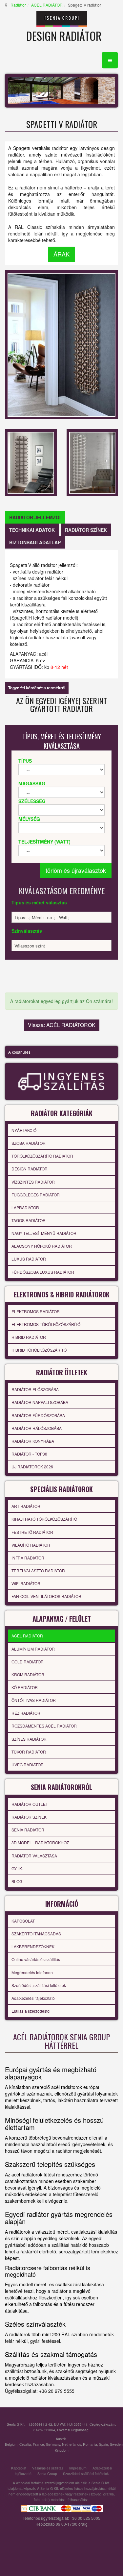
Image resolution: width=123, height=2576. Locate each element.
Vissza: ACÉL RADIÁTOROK (62, 1025)
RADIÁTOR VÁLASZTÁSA (34, 1856)
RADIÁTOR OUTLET (30, 1804)
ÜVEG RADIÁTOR (28, 1765)
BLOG (17, 1881)
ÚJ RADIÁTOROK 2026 (32, 1467)
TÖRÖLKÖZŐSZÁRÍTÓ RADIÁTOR (42, 1156)
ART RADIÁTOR (26, 1506)
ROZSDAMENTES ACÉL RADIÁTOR (44, 1726)
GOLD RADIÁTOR (28, 1662)
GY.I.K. (17, 1868)
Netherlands (72, 2444)
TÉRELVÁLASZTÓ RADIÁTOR (38, 1570)
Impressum (78, 2468)
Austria (61, 2439)
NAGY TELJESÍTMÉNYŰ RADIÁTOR (44, 1233)
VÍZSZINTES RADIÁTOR (33, 1182)
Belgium (11, 2444)
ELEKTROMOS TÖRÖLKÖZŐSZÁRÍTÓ (46, 1324)
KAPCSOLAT (23, 1921)
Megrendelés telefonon (32, 1972)
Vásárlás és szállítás (48, 2468)
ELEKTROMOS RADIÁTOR (36, 1311)
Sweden (116, 2444)
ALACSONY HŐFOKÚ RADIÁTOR (42, 1246)
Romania (90, 2444)
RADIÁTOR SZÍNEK (29, 1817)
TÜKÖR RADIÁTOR (29, 1752)
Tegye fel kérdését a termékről (37, 688)
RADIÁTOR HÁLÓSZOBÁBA (37, 1428)
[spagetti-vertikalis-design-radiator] (92, 462)
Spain (103, 2444)
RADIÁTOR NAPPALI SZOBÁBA (40, 1402)
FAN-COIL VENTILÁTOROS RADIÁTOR (46, 1596)
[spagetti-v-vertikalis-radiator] (31, 462)
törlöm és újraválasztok (76, 870)
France (38, 2444)
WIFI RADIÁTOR (26, 1583)
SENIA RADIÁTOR (28, 1830)
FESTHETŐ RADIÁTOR (32, 1532)
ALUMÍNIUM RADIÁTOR (33, 1649)
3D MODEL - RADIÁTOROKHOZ (40, 1842)
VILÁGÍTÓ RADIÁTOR (31, 1545)
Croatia (25, 2444)
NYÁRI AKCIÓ (24, 1130)
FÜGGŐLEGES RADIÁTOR (36, 1195)
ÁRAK (61, 254)
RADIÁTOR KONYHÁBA (33, 1441)
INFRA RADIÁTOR (28, 1558)
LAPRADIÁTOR (25, 1207)
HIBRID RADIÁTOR (29, 1337)
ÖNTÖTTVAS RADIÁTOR (34, 1700)
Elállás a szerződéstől (31, 2011)
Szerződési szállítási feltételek (86, 2474)
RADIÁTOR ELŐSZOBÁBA (35, 1389)
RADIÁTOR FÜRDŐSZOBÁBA (38, 1415)
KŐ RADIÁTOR (25, 1687)
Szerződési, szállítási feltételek (39, 1985)
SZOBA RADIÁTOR (29, 1143)
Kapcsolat (19, 2468)
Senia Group (47, 2474)
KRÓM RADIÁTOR (28, 1674)
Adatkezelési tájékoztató (33, 1998)
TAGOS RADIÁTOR (29, 1220)
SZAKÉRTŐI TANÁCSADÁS (36, 1934)
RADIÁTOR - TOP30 (29, 1454)
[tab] (35, 517)
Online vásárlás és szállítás (36, 1959)
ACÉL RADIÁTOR (47, 5)
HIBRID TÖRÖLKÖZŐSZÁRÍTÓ (39, 1350)
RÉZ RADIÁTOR (26, 1713)
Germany (53, 2444)
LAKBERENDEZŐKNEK (33, 1946)
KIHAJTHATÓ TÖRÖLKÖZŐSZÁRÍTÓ (44, 1519)
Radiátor (18, 5)
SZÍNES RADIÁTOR (29, 1739)
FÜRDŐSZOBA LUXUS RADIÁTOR (43, 1272)
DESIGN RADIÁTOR (30, 1169)
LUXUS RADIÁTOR (29, 1259)
